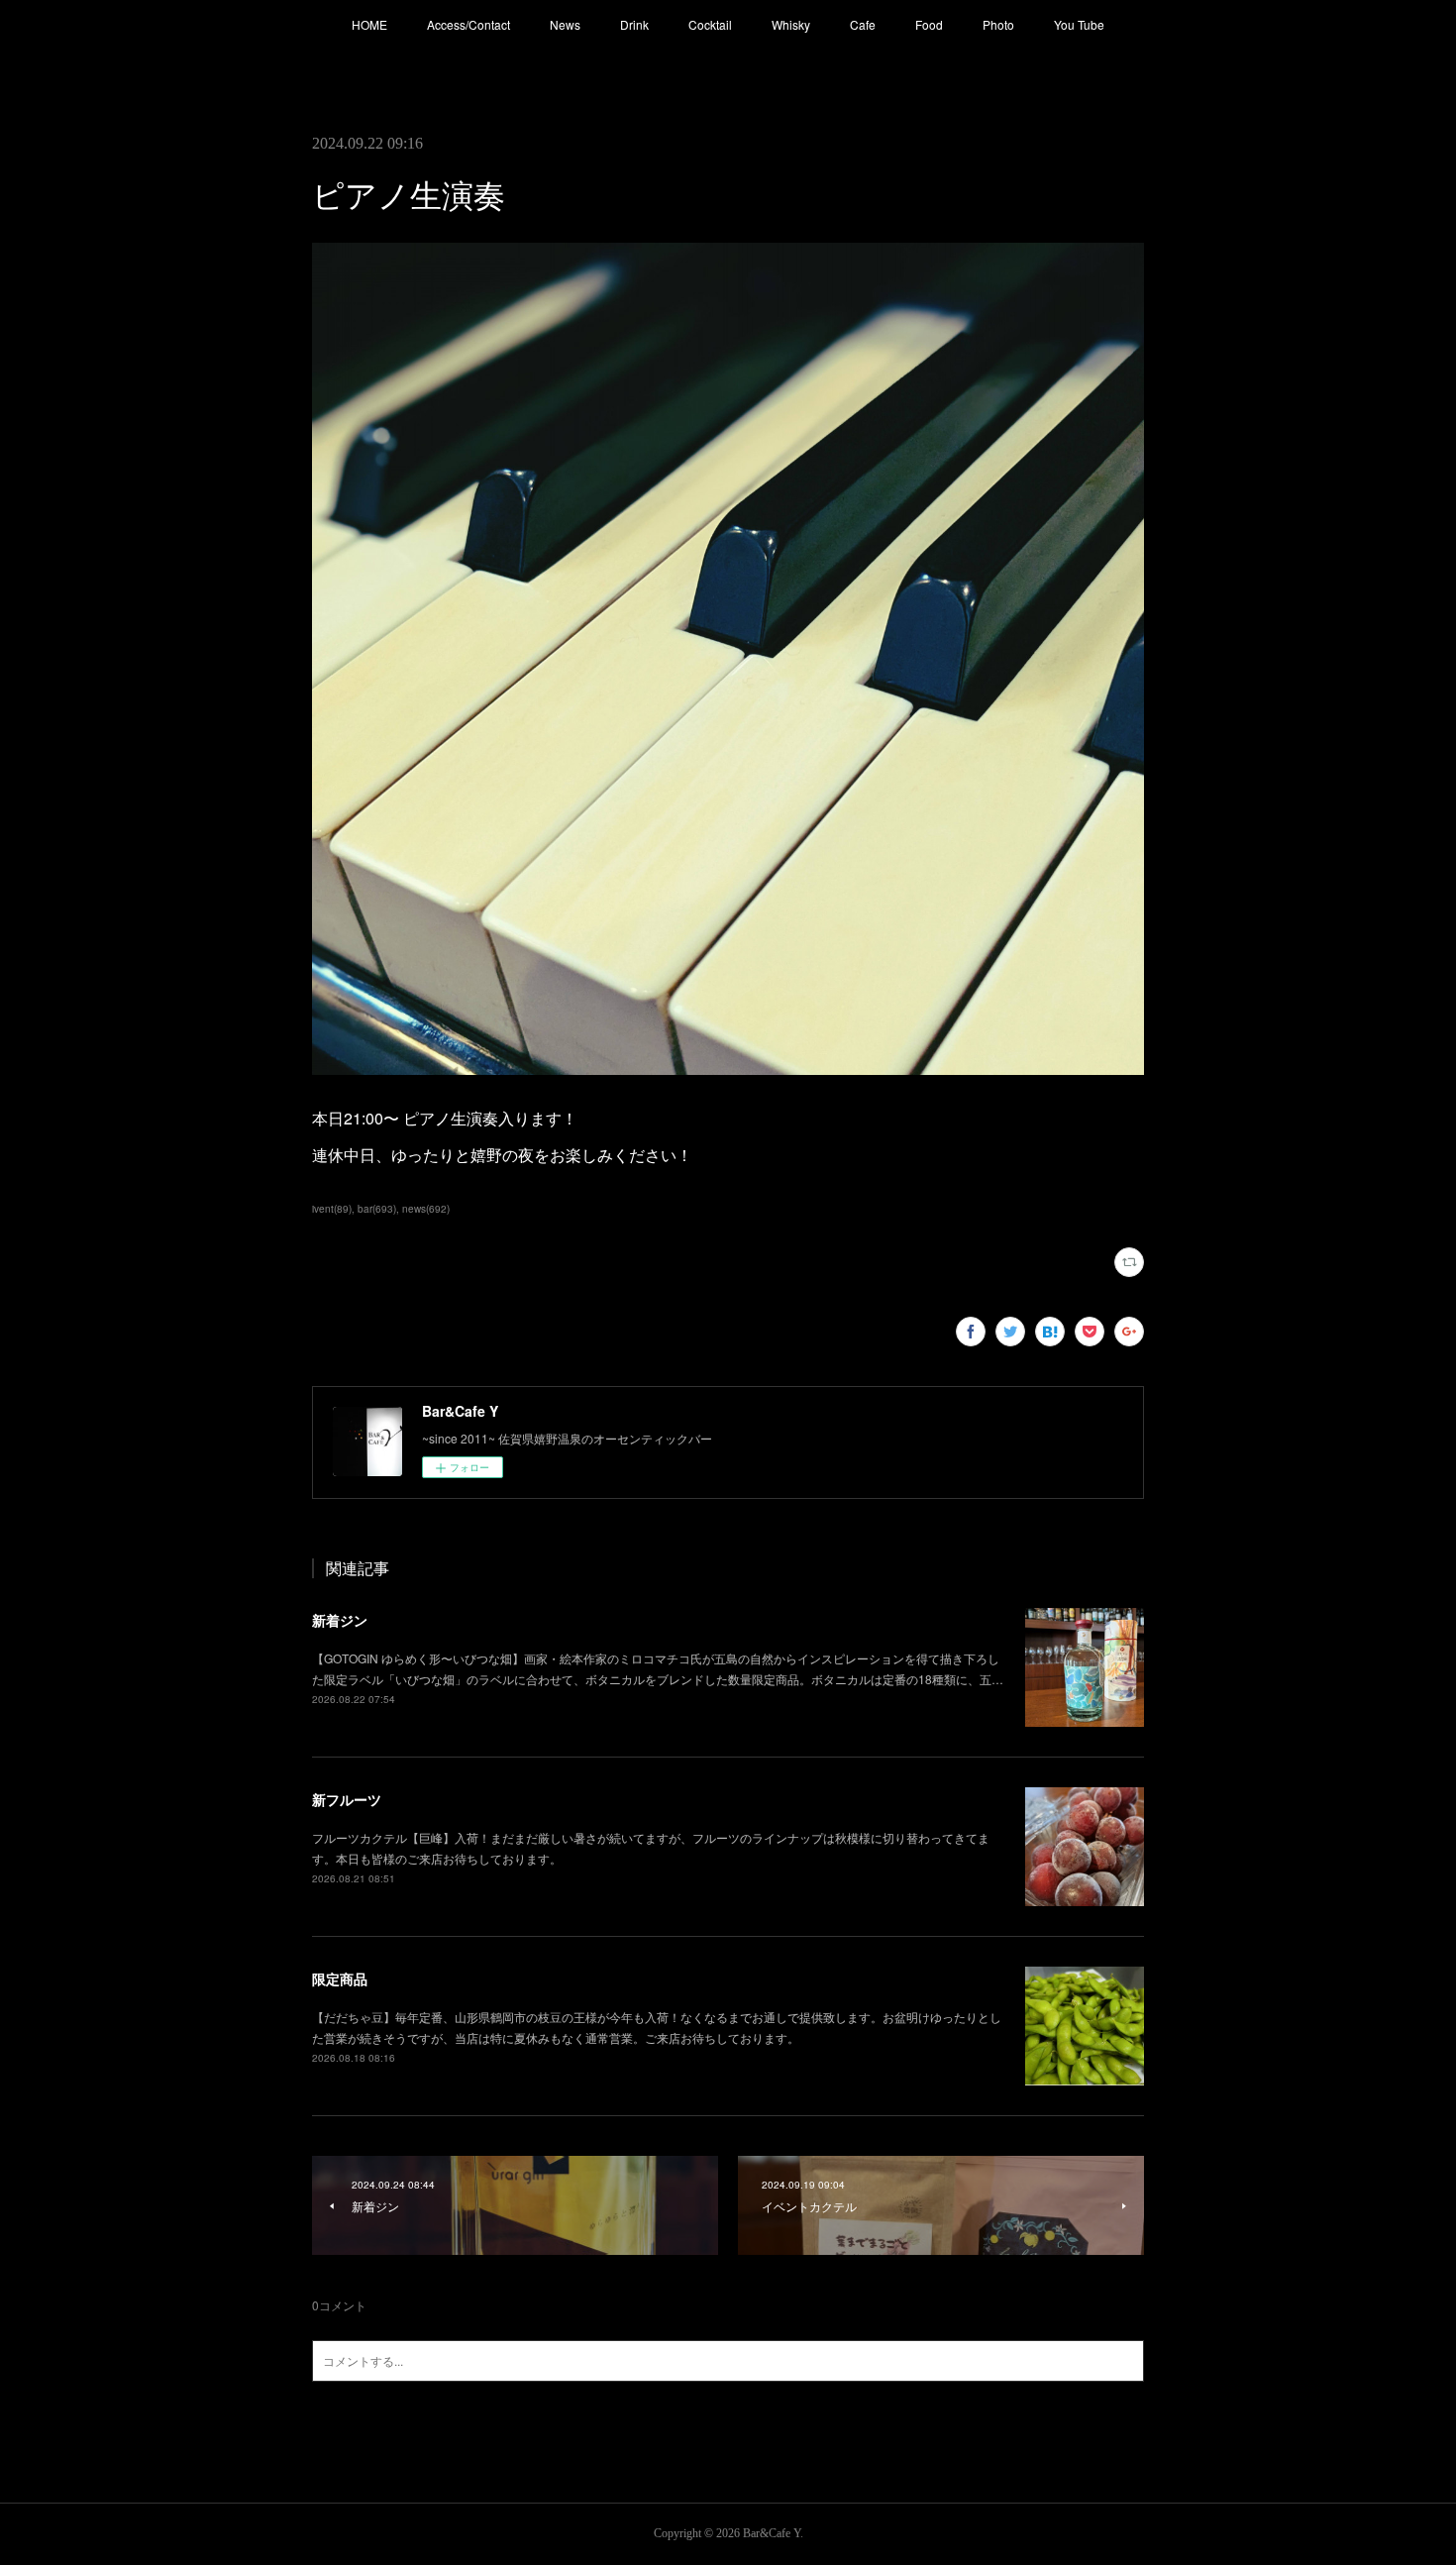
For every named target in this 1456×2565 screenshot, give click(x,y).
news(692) (426, 1209)
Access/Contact (468, 24)
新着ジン (340, 1620)
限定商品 (340, 1978)
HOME (369, 24)
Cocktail (710, 24)
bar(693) (377, 1209)
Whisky (791, 24)
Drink (634, 24)
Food (929, 24)
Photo (998, 24)
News (565, 24)
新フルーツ (347, 1799)
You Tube (1079, 24)
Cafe (863, 24)
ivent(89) (332, 1209)
